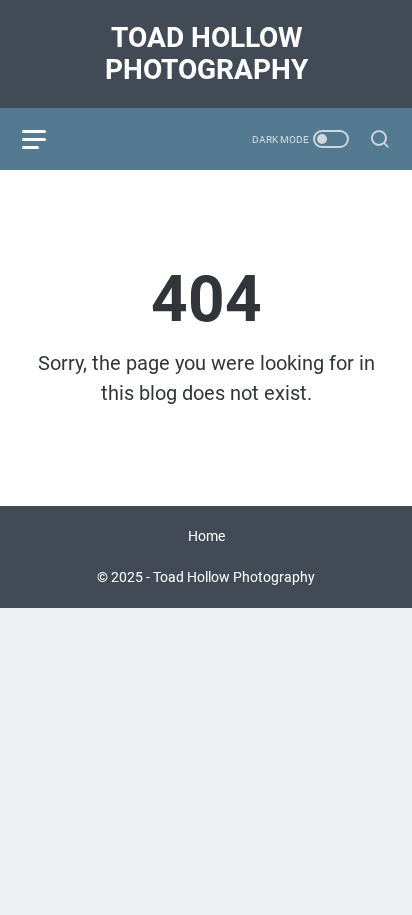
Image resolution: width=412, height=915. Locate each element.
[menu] (46, 139)
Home (206, 536)
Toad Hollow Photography (206, 53)
